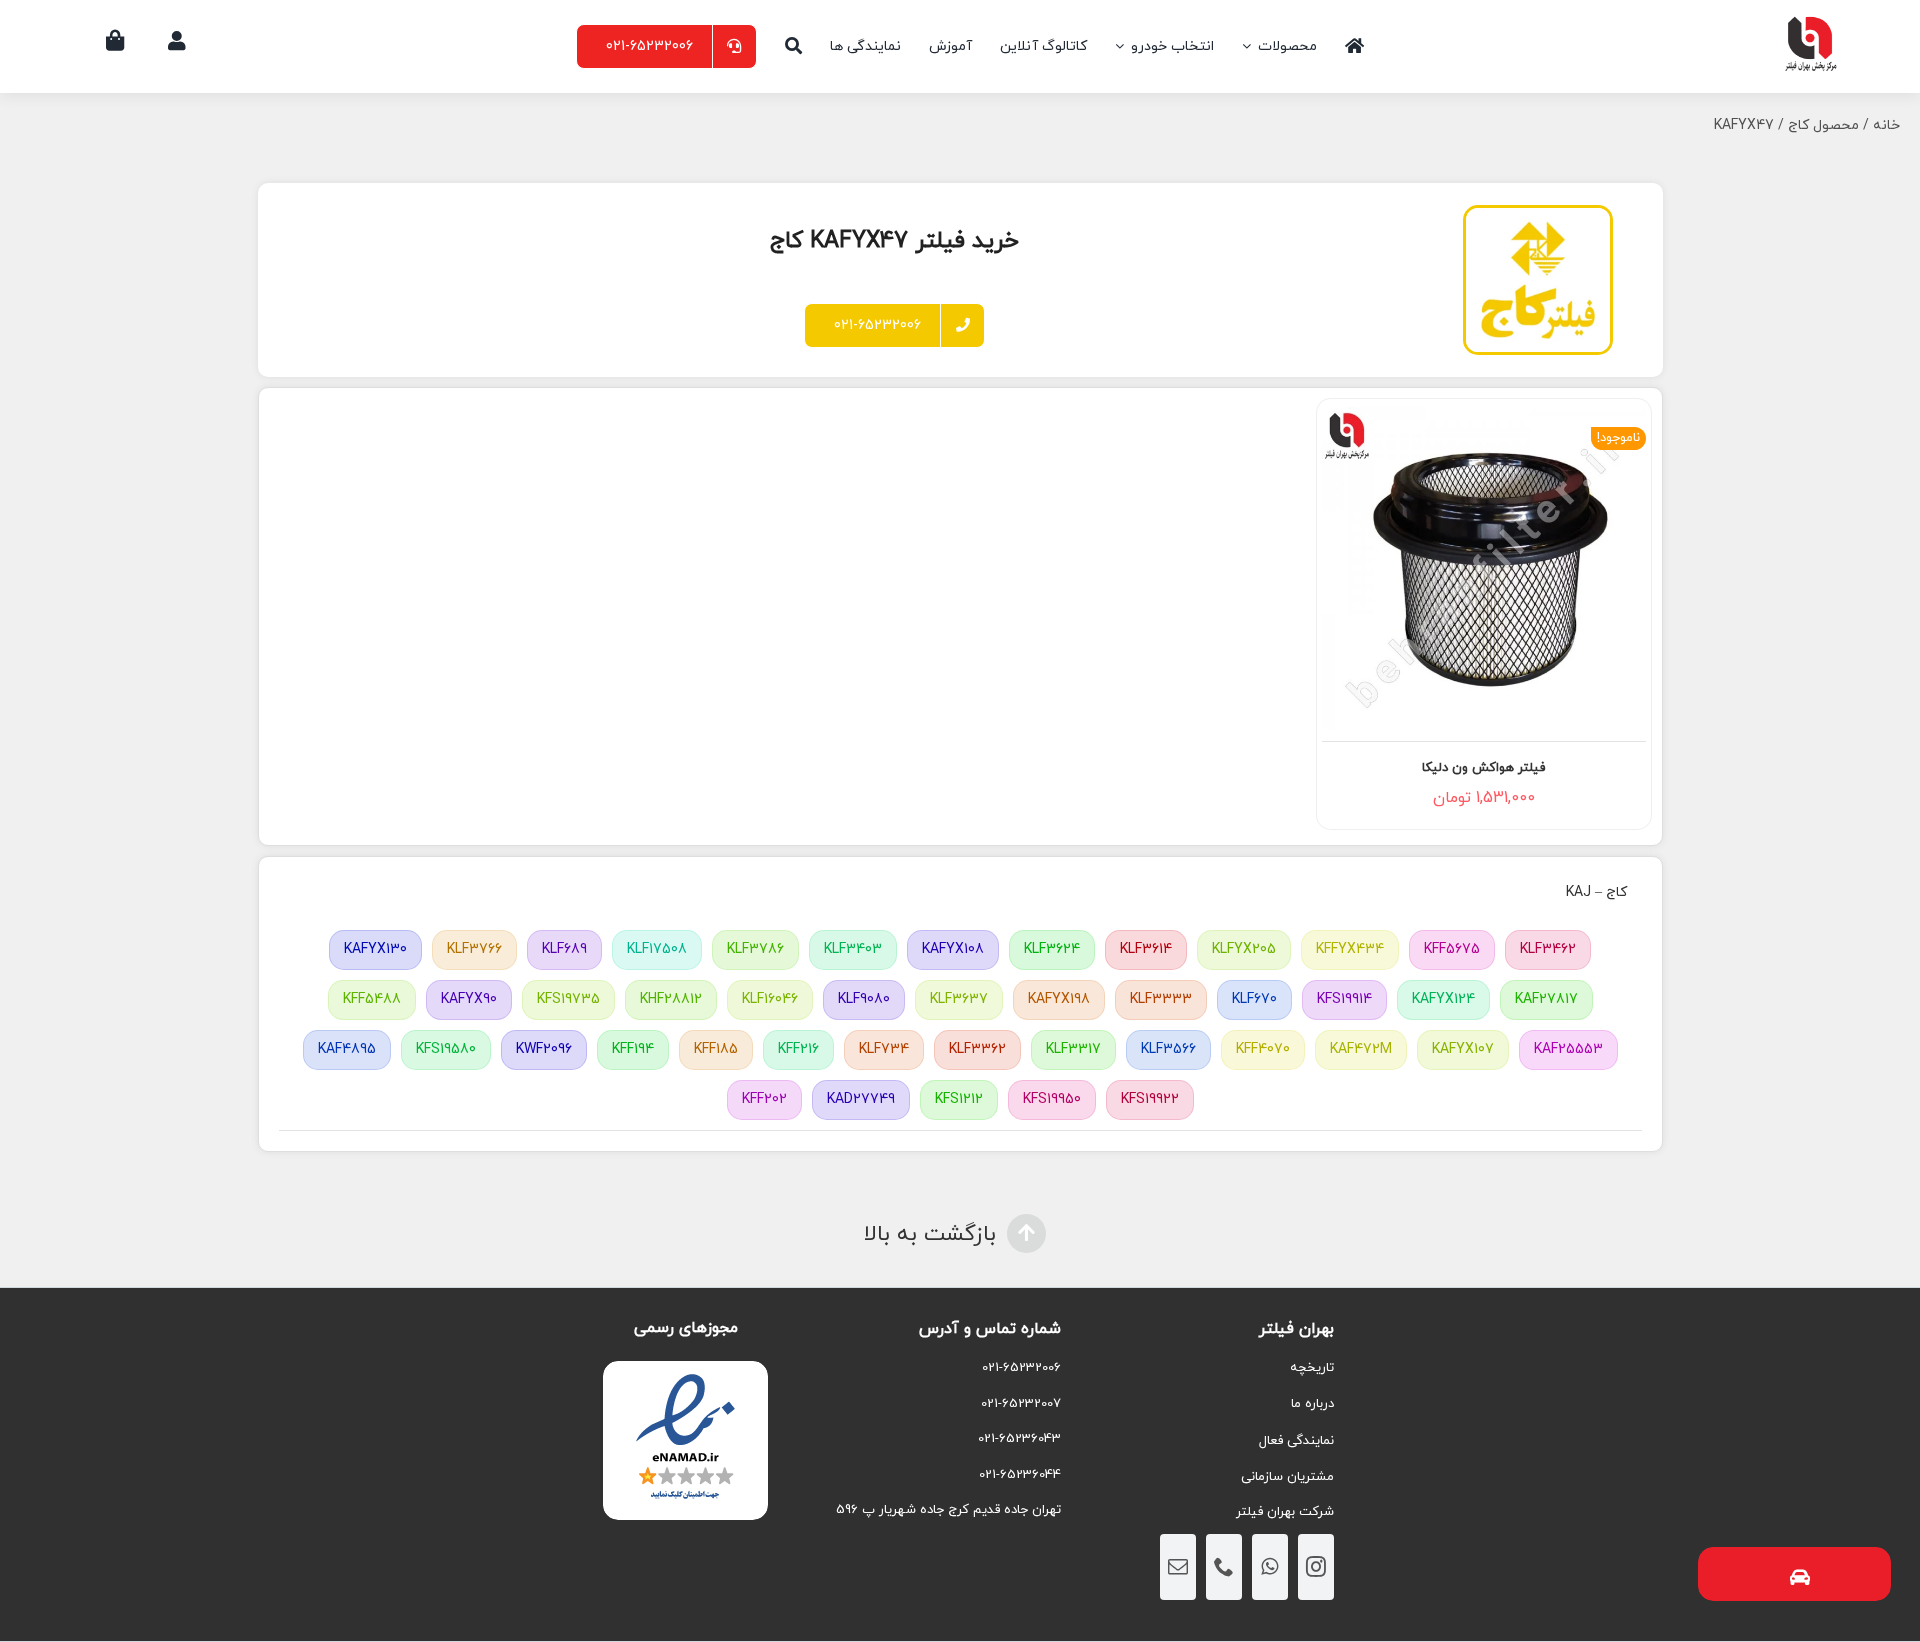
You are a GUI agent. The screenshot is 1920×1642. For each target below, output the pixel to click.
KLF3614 (1146, 949)
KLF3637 (959, 999)
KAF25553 (1568, 1049)
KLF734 (884, 1049)
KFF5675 (1452, 949)
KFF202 (764, 1099)
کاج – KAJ (1596, 892)
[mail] (1178, 1567)
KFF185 (716, 1049)
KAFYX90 (469, 999)
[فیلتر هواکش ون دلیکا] (1484, 569)
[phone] (1224, 1567)
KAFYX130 (375, 949)
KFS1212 (959, 1099)
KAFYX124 (1443, 999)
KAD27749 (861, 1099)
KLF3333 (1161, 999)
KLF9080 (864, 999)
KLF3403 (853, 949)
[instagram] (1316, 1567)
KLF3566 (1168, 1049)
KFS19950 (1052, 1099)
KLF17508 (657, 949)
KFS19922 (1150, 1099)
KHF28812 (671, 999)
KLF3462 (1548, 949)
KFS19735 (568, 999)
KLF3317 (1073, 1049)
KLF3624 (1052, 949)
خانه (1886, 125)
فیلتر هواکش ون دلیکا (1483, 768)
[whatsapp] (1270, 1567)
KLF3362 (977, 1049)
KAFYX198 (1059, 999)
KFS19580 (446, 1049)
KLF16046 (770, 999)
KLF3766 (474, 949)
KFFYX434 (1350, 949)
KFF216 (798, 1049)
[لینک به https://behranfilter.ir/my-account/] (177, 41)
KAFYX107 (1463, 1049)
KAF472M (1361, 1049)
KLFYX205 (1244, 949)
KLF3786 (755, 949)
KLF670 (1254, 999)
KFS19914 (1344, 999)
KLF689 (564, 949)
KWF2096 (544, 1049)
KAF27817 (1546, 999)
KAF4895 (347, 1049)
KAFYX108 (953, 949)
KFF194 (633, 1049)
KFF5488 (372, 999)
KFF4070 (1263, 1049)
